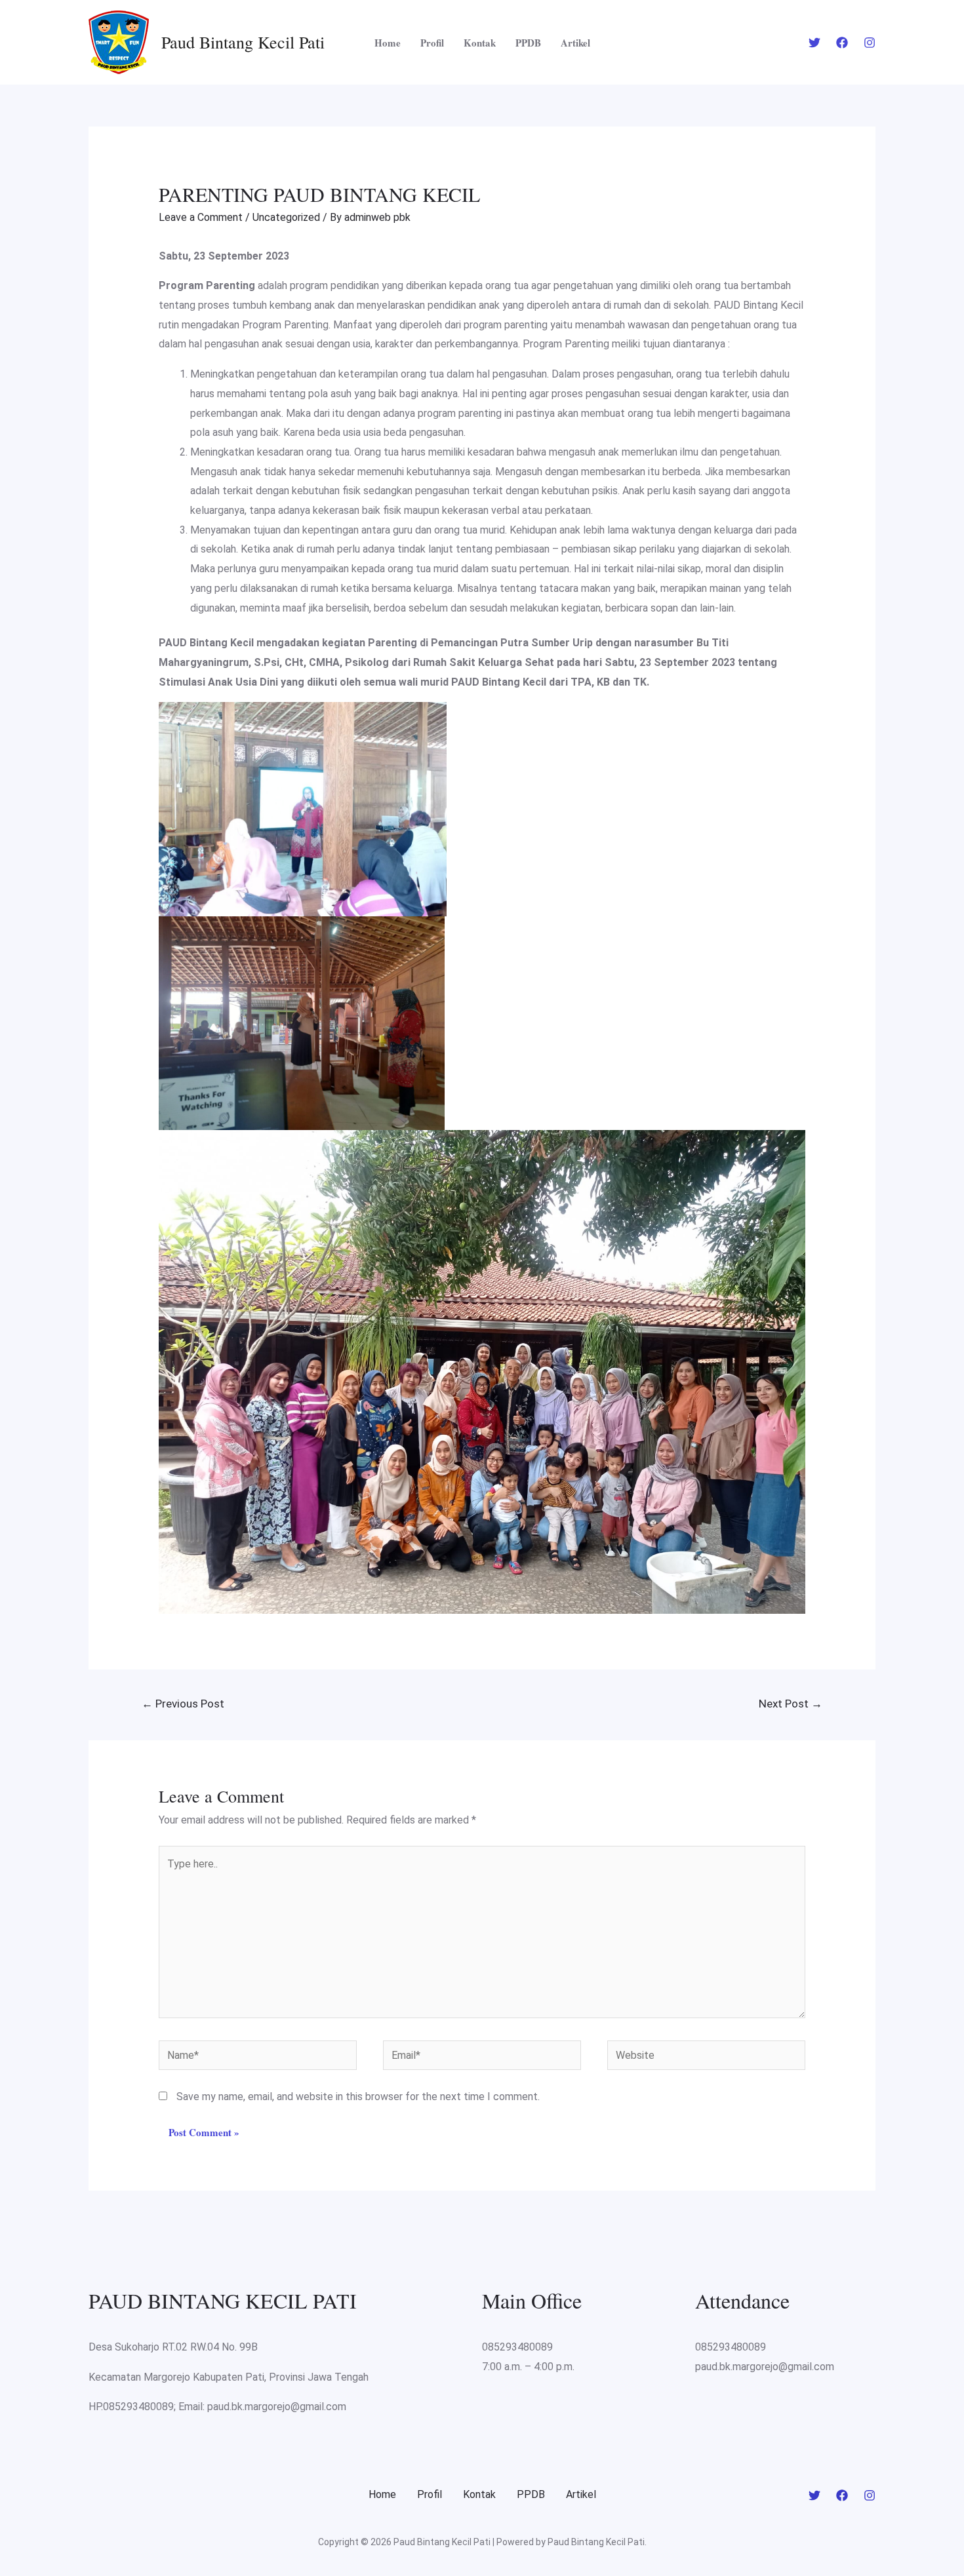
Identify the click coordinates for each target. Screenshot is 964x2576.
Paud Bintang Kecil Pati (243, 42)
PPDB (528, 43)
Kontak (480, 43)
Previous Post (183, 1704)
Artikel (575, 43)
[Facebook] (842, 43)
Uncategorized (286, 217)
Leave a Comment (201, 217)
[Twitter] (814, 43)
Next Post (791, 1704)
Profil (432, 43)
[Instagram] (870, 43)
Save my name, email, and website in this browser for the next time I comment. (358, 2097)
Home (388, 43)
